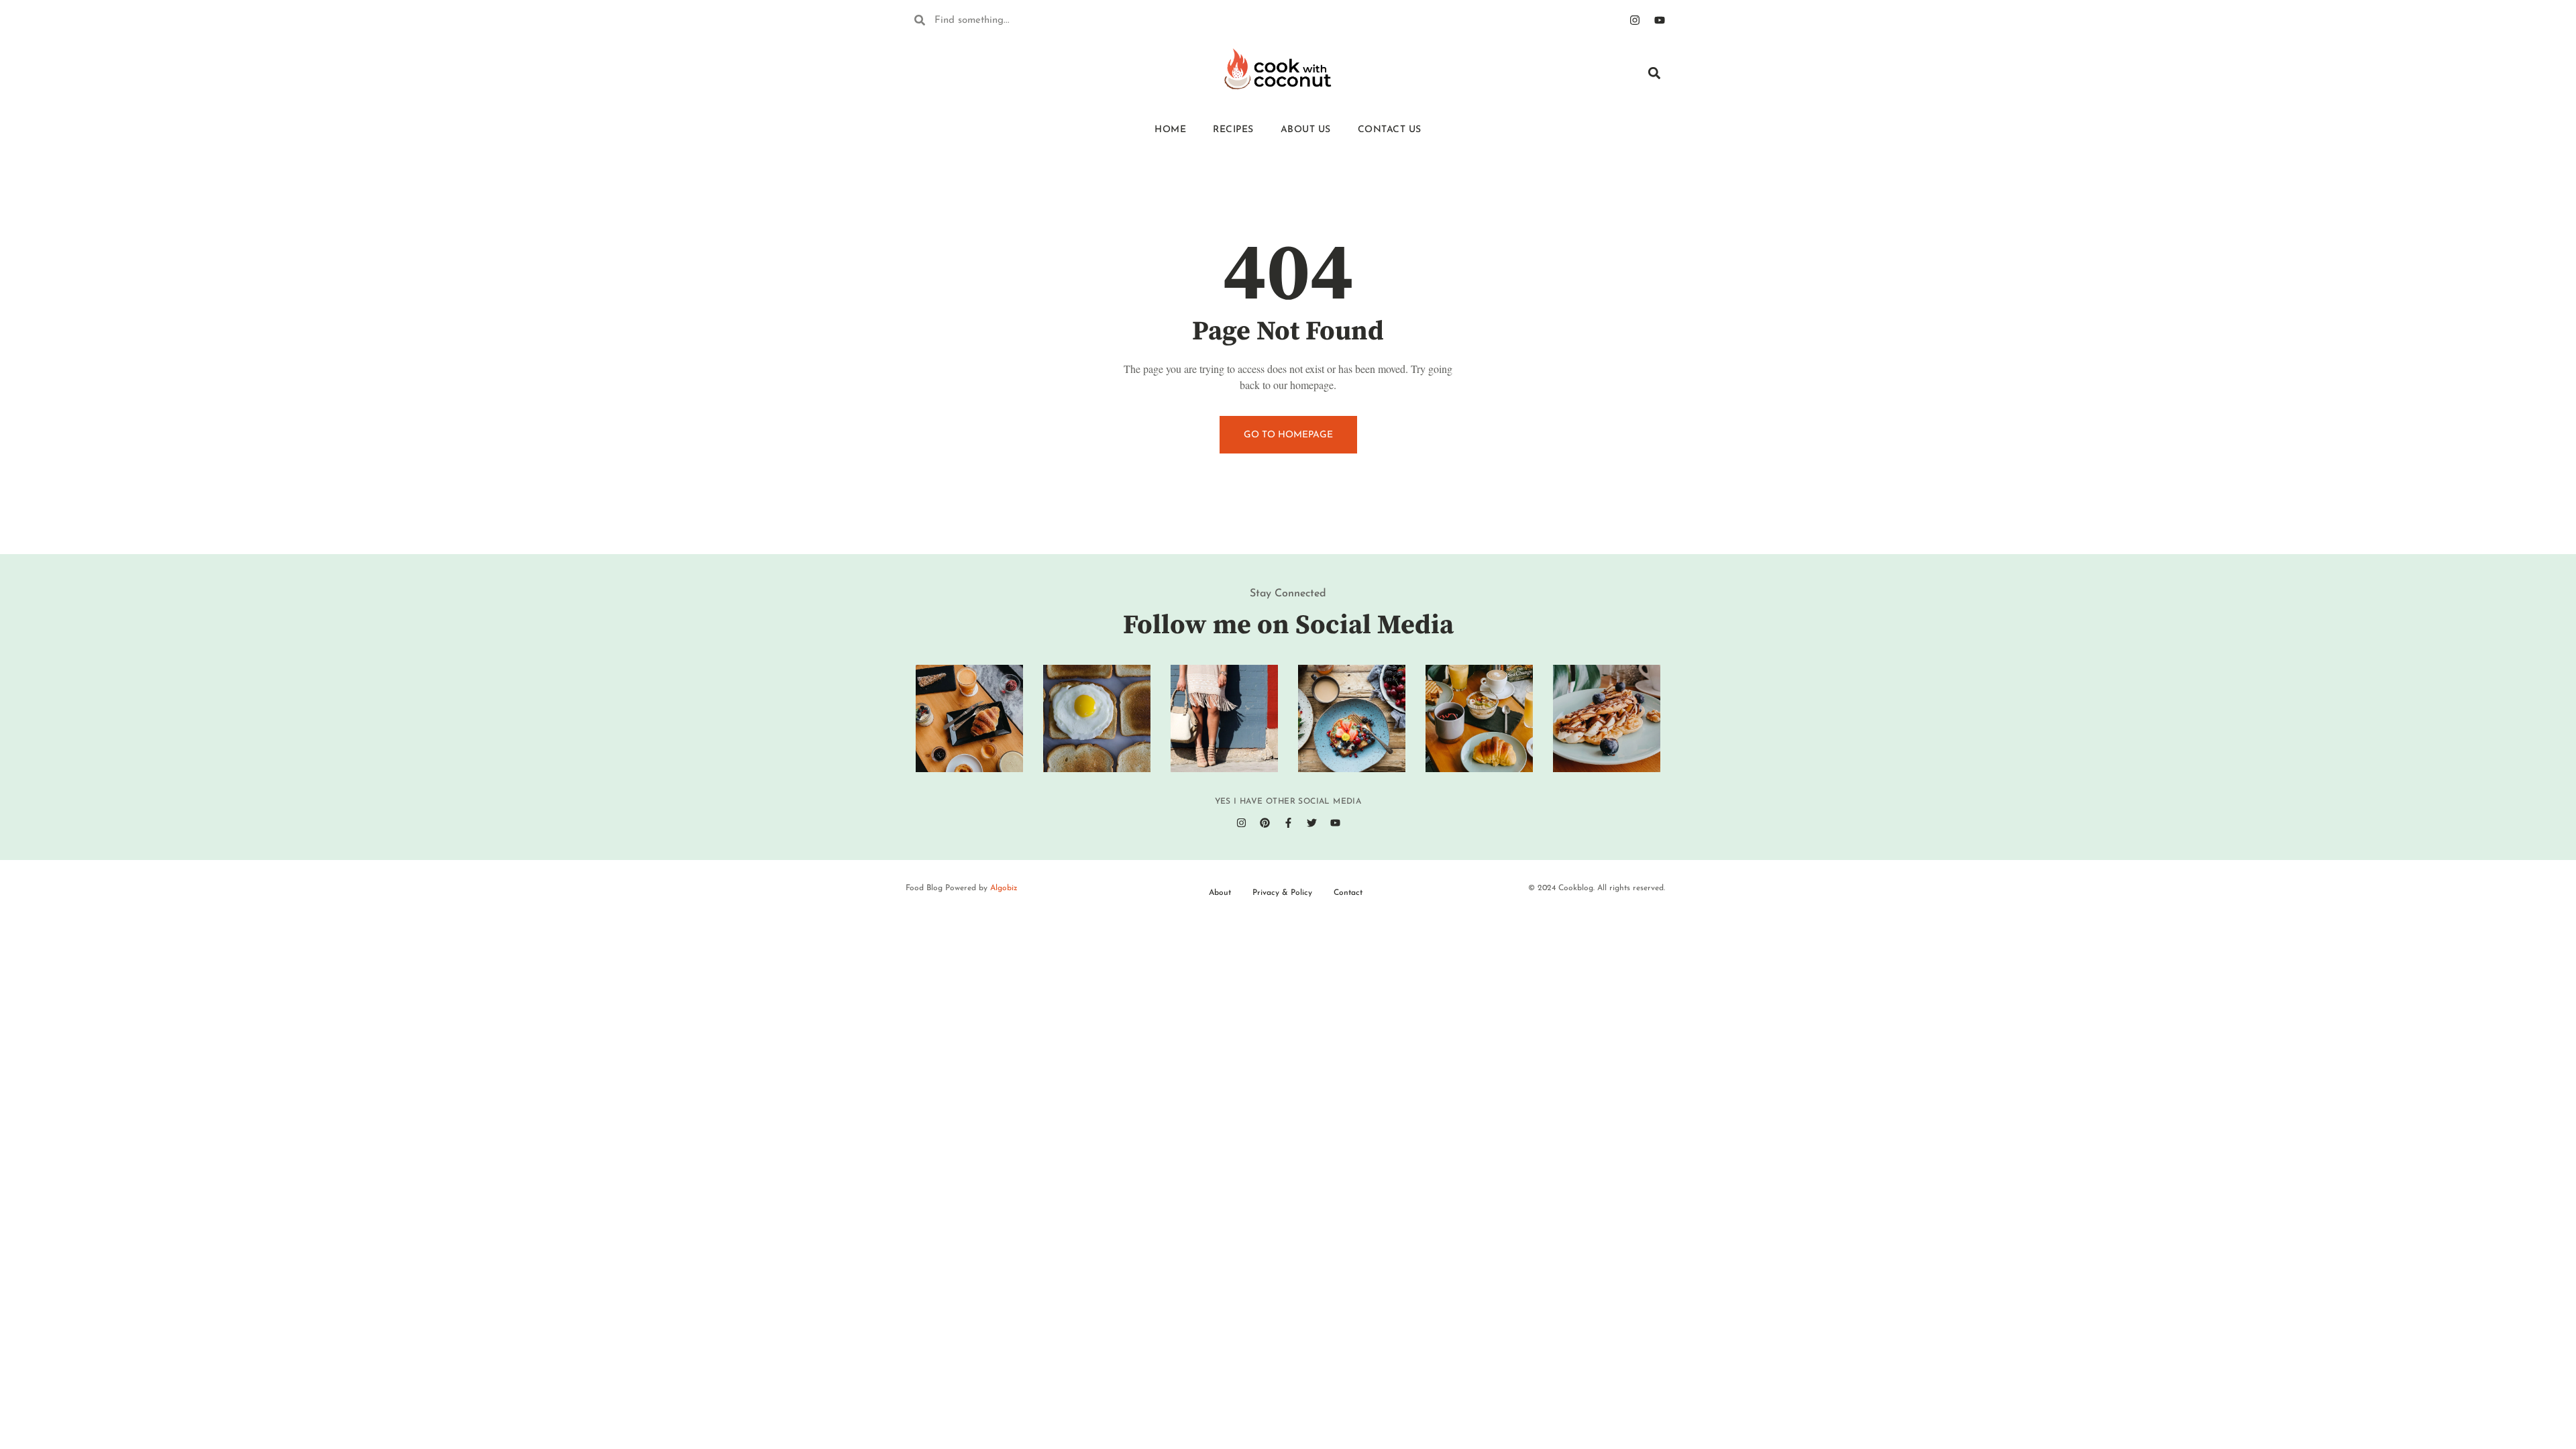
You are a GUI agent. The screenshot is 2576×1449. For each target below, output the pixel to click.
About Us (1306, 130)
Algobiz (1004, 888)
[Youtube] (1660, 20)
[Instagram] (1635, 20)
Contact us (1390, 130)
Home (1170, 130)
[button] (1654, 73)
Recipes (1233, 130)
